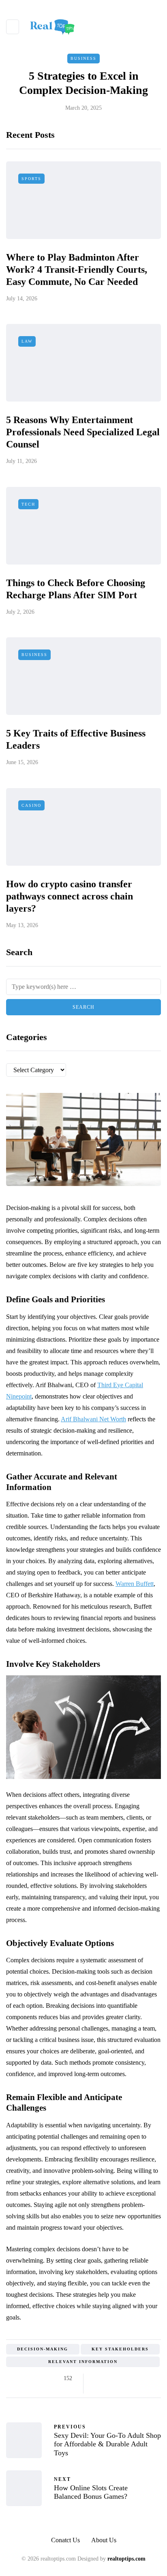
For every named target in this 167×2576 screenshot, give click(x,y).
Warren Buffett (135, 1584)
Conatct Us (65, 2540)
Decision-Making (43, 2349)
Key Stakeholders (120, 2349)
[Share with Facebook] (97, 2378)
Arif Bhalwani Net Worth (93, 1419)
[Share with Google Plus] (117, 2378)
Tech (28, 504)
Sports (31, 179)
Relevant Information (83, 2362)
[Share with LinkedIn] (127, 2378)
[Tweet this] (107, 2378)
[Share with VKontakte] (147, 2378)
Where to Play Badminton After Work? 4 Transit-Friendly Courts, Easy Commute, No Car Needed (77, 269)
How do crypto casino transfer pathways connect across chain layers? (70, 896)
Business (83, 58)
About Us (104, 2540)
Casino (31, 805)
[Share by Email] (97, 2388)
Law (27, 341)
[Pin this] (137, 2378)
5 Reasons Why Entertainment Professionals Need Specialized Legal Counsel (83, 432)
